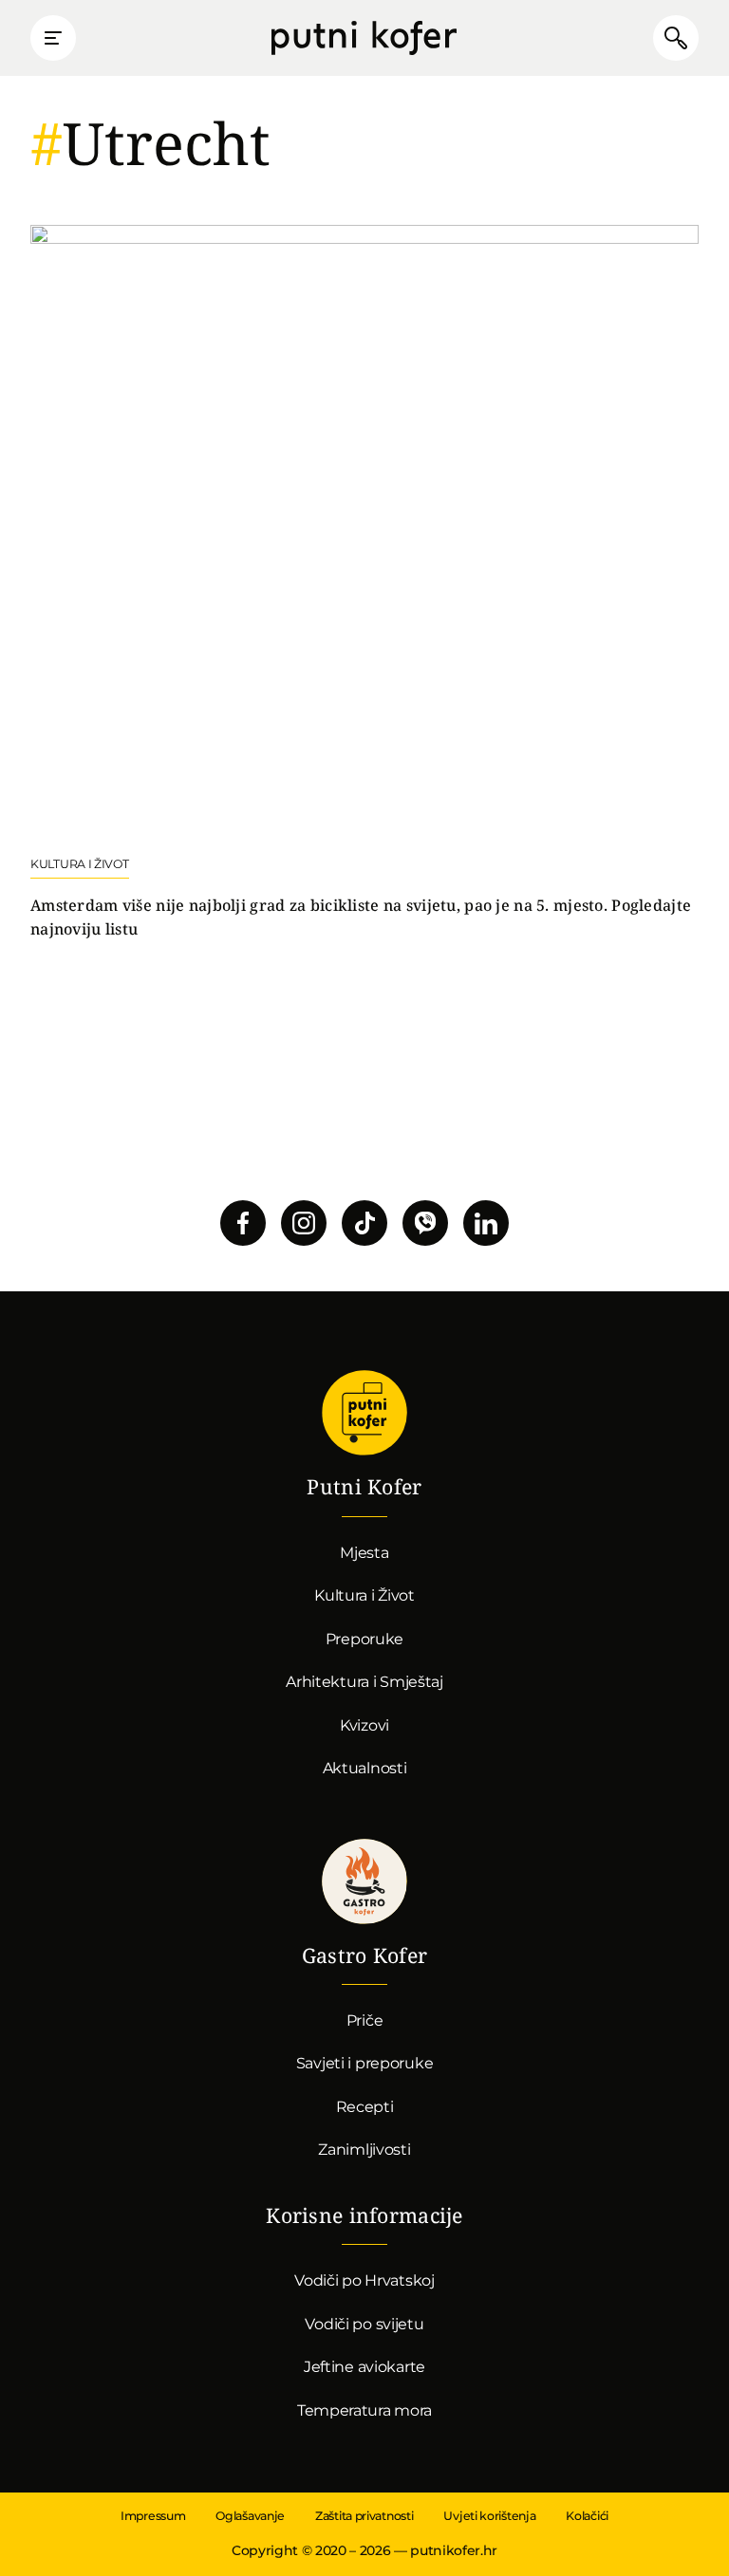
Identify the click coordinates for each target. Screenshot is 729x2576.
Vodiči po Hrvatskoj (364, 2280)
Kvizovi (364, 1725)
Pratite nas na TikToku (364, 1223)
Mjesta (364, 1553)
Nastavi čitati (364, 583)
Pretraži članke (676, 38)
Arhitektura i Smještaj (364, 1682)
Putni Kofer (364, 38)
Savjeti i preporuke (365, 2063)
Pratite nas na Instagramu (304, 1223)
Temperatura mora (364, 2410)
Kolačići (587, 2516)
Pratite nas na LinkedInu (486, 1223)
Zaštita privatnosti (364, 2516)
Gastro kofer (364, 1881)
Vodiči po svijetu (364, 2324)
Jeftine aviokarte (364, 2367)
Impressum (153, 2516)
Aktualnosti (365, 1768)
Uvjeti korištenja (489, 2516)
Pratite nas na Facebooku (243, 1223)
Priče (365, 2020)
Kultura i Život (364, 1595)
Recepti (365, 2107)
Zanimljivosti (364, 2150)
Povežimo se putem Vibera (425, 1223)
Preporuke (364, 1639)
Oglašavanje (250, 2516)
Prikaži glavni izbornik (53, 38)
